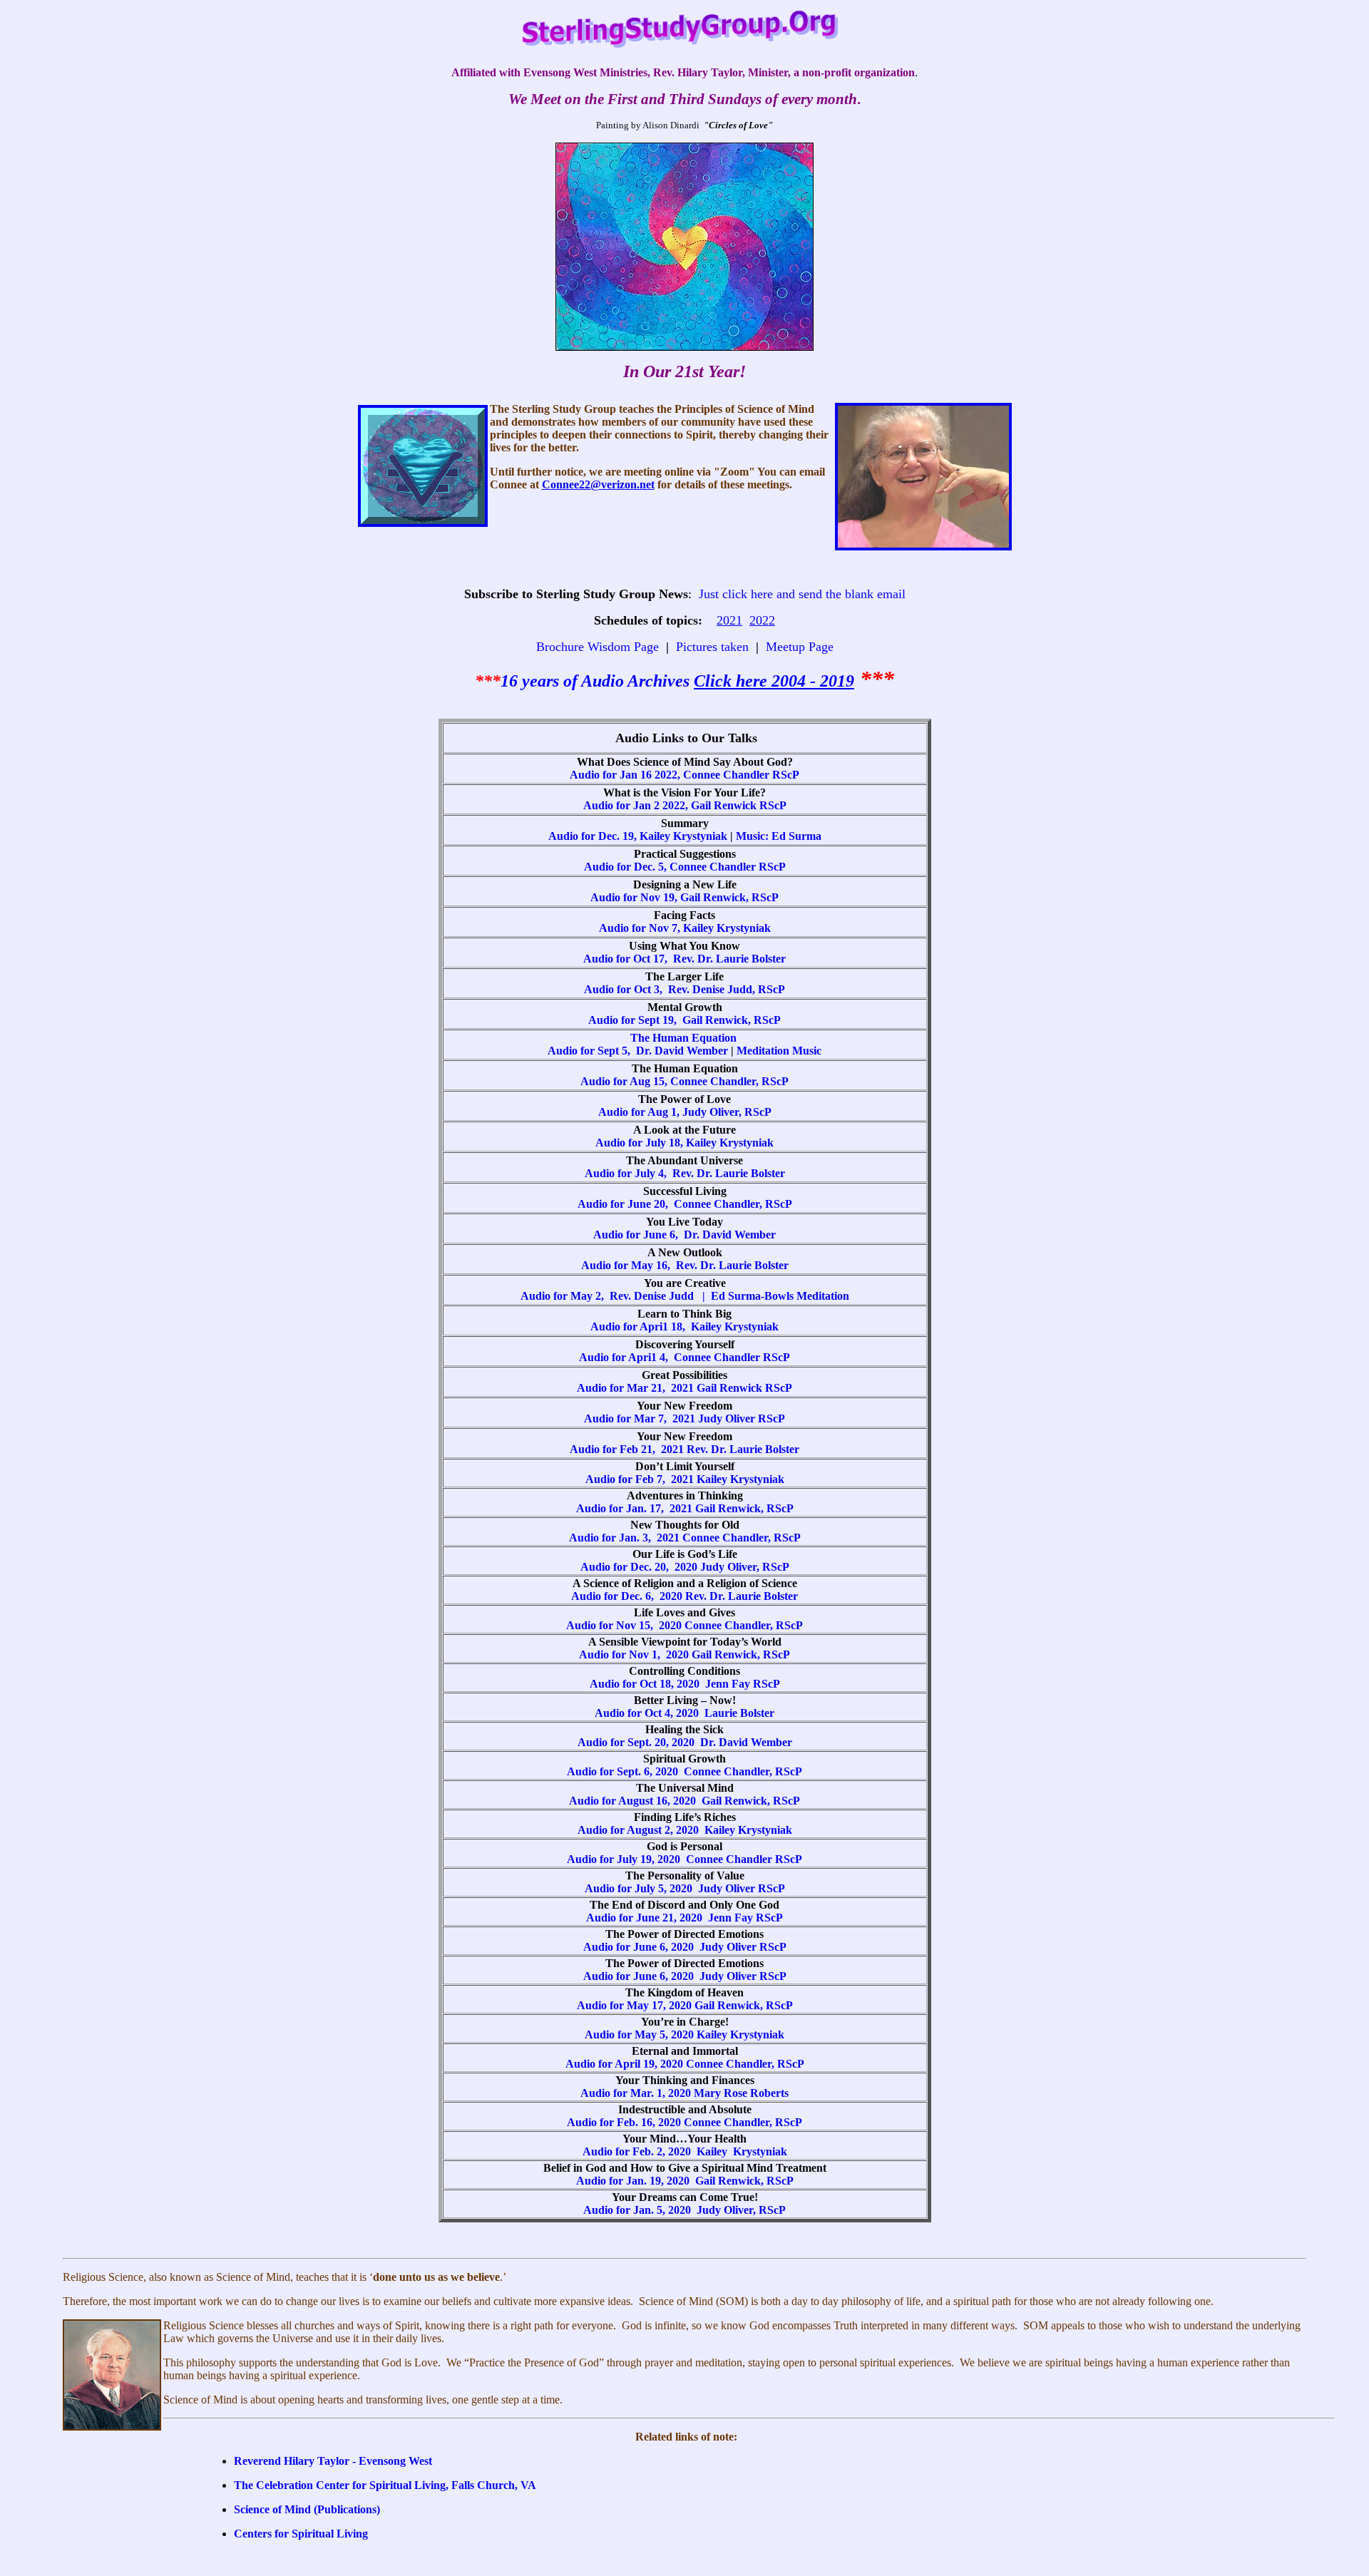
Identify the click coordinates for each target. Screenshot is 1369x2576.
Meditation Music (779, 1051)
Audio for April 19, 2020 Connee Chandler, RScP (685, 2064)
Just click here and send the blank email (802, 594)
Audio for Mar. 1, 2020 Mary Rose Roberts (684, 2093)
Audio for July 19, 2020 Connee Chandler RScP (684, 1859)
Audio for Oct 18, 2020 (647, 1684)
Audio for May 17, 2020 (636, 2005)
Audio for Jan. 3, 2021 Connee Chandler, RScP (685, 1538)
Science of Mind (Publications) (307, 2509)
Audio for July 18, (641, 1143)
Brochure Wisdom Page (598, 647)
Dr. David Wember (728, 1235)
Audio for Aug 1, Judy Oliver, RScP (685, 1112)
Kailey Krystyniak (727, 928)
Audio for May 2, (565, 1296)
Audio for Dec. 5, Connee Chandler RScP (685, 867)
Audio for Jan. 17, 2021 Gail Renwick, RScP (685, 1508)
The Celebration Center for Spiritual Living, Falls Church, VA (385, 2485)
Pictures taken (712, 647)
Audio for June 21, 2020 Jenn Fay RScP (684, 1918)
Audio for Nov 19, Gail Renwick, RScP (684, 897)
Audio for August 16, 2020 (635, 1801)
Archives (661, 681)
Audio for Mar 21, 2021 (637, 1388)
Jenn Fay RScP (743, 1684)
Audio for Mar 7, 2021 (640, 1418)
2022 (762, 620)
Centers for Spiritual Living (301, 2534)
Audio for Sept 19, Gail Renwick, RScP (684, 1020)
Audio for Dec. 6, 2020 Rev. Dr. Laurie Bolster (684, 1596)
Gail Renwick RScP (744, 1388)
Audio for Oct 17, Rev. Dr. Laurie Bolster (684, 959)
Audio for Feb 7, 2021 (641, 1479)
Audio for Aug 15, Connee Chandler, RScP (684, 1081)
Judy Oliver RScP (740, 1418)
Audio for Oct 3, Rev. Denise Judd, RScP (684, 989)
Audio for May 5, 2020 (641, 2034)
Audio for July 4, (627, 1173)
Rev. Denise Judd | (660, 1296)
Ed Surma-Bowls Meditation (780, 1296)
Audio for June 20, (624, 1204)
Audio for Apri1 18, (641, 1327)
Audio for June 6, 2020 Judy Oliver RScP (685, 1947)
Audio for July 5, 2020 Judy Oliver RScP (685, 1888)
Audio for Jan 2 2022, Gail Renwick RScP (685, 805)
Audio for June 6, (637, 1235)
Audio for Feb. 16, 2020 (625, 2122)
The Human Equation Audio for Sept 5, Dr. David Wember (644, 1044)
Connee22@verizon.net (598, 484)
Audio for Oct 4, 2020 (650, 1713)
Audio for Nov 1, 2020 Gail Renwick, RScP (684, 1654)
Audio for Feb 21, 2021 (628, 1449)
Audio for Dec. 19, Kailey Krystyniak (638, 836)
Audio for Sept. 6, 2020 (625, 1771)
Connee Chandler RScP (732, 1357)
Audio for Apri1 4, (626, 1357)
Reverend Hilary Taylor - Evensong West (333, 2461)
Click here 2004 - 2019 (774, 681)
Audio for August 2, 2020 (641, 1830)
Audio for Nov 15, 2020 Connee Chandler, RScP (684, 1625)
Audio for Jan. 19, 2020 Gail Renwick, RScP (685, 2181)
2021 (729, 620)
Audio (604, 681)
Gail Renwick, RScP (751, 1801)
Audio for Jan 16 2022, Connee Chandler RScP (684, 775)
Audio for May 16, (629, 1265)
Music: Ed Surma (779, 836)
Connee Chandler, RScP (732, 1204)
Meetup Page (800, 647)
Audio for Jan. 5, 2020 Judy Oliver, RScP (684, 2210)
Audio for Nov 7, (641, 928)
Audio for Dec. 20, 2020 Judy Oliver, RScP (685, 1567)
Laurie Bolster (739, 1713)
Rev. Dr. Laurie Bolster (729, 1173)
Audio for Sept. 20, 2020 (639, 1742)
